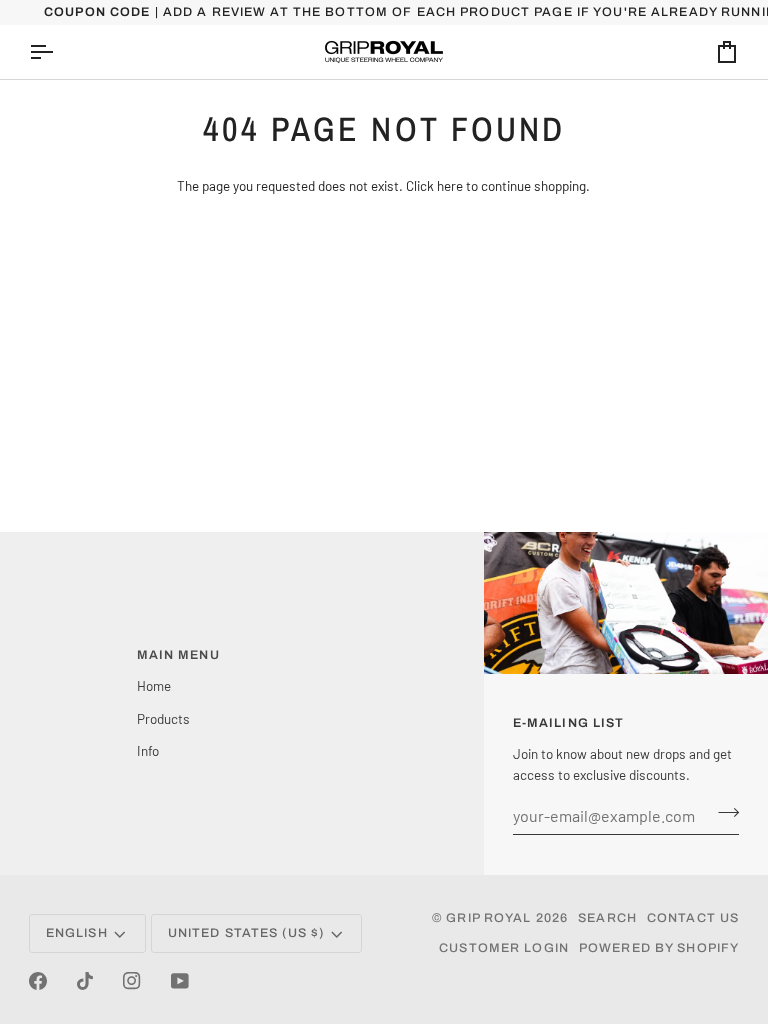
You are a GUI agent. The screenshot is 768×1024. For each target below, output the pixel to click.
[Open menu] (59, 52)
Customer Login (504, 948)
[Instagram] (132, 981)
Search (607, 918)
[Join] (722, 813)
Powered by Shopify (659, 948)
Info (148, 750)
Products (163, 718)
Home (154, 685)
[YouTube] (180, 981)
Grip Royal (488, 918)
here (450, 185)
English (77, 933)
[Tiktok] (85, 981)
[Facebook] (38, 981)
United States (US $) (246, 933)
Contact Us (693, 918)
